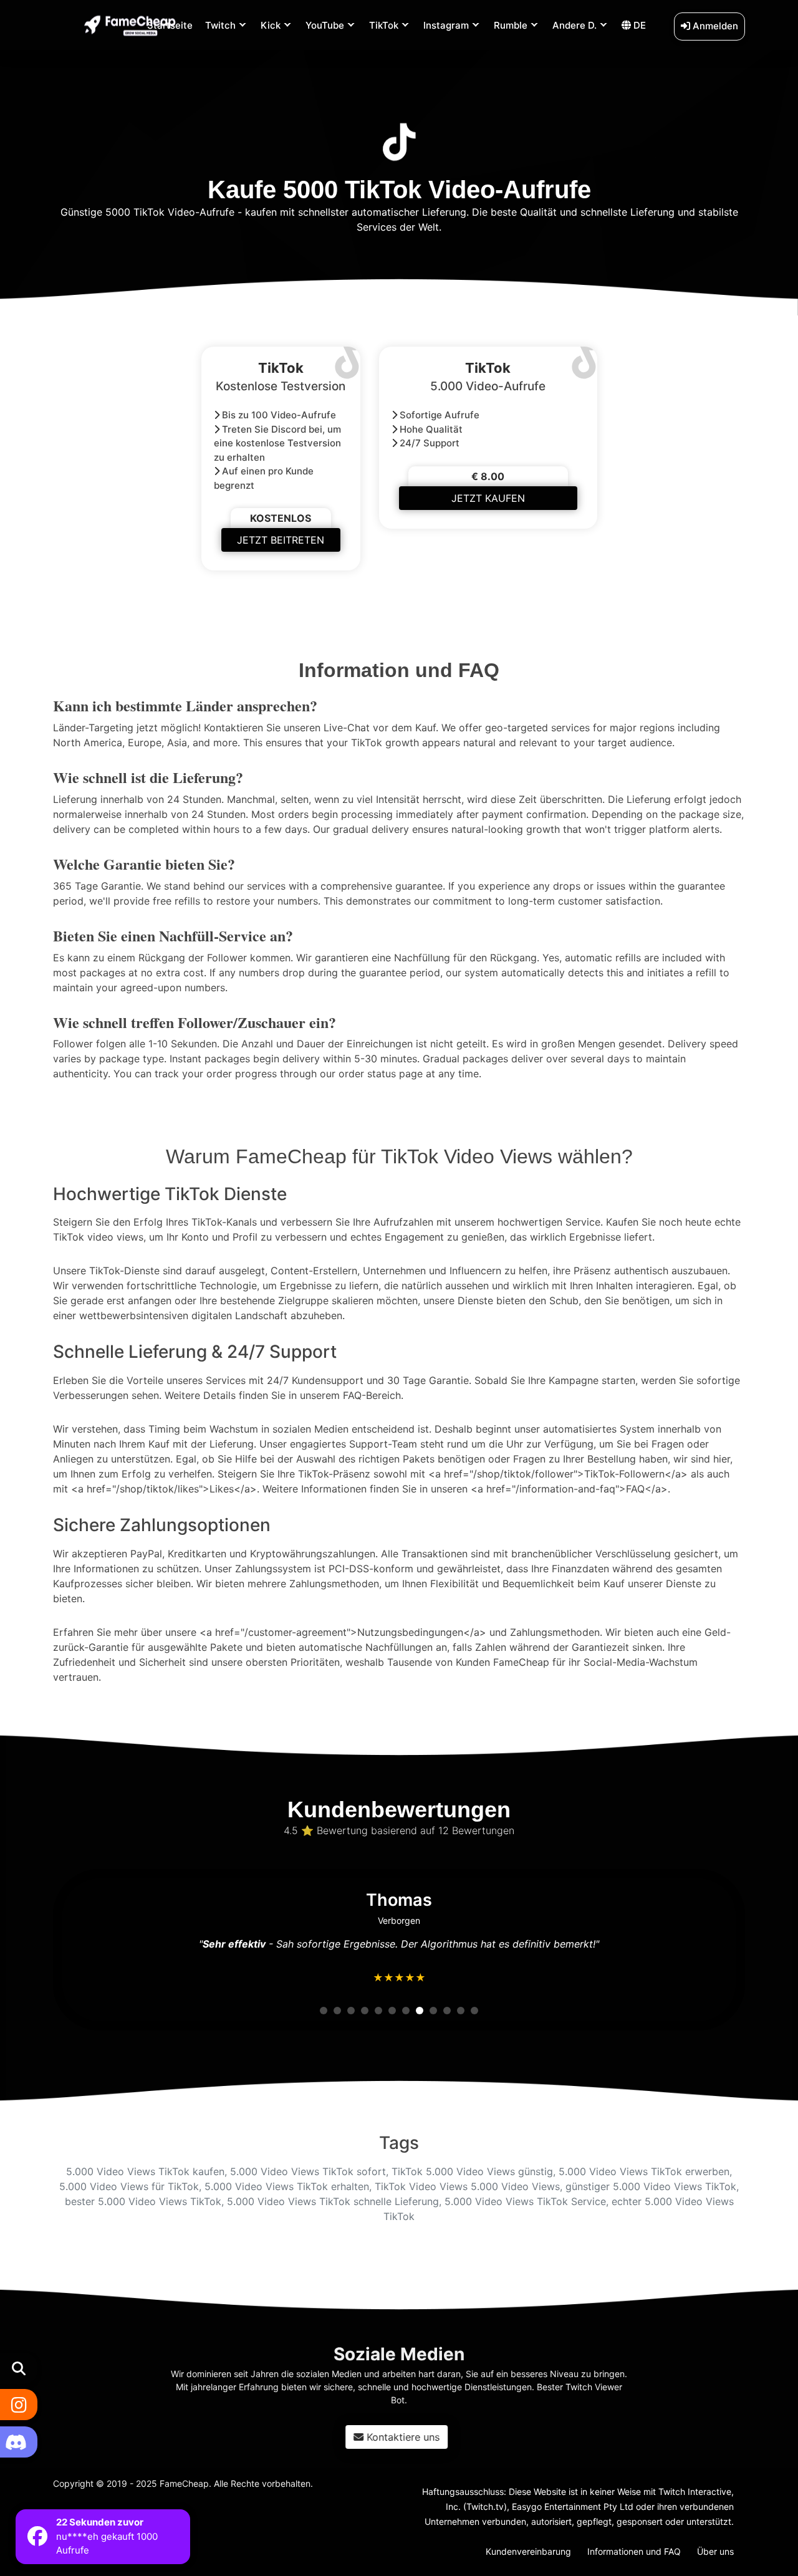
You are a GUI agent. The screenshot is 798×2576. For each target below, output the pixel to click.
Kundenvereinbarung (528, 2551)
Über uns (715, 2551)
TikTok (384, 25)
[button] (324, 2011)
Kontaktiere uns (406, 2437)
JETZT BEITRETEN (281, 540)
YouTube (325, 25)
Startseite (170, 25)
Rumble (511, 25)
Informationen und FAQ (634, 2551)
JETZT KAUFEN (488, 498)
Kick (271, 25)
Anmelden (714, 26)
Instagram (446, 25)
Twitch (220, 25)
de (638, 25)
